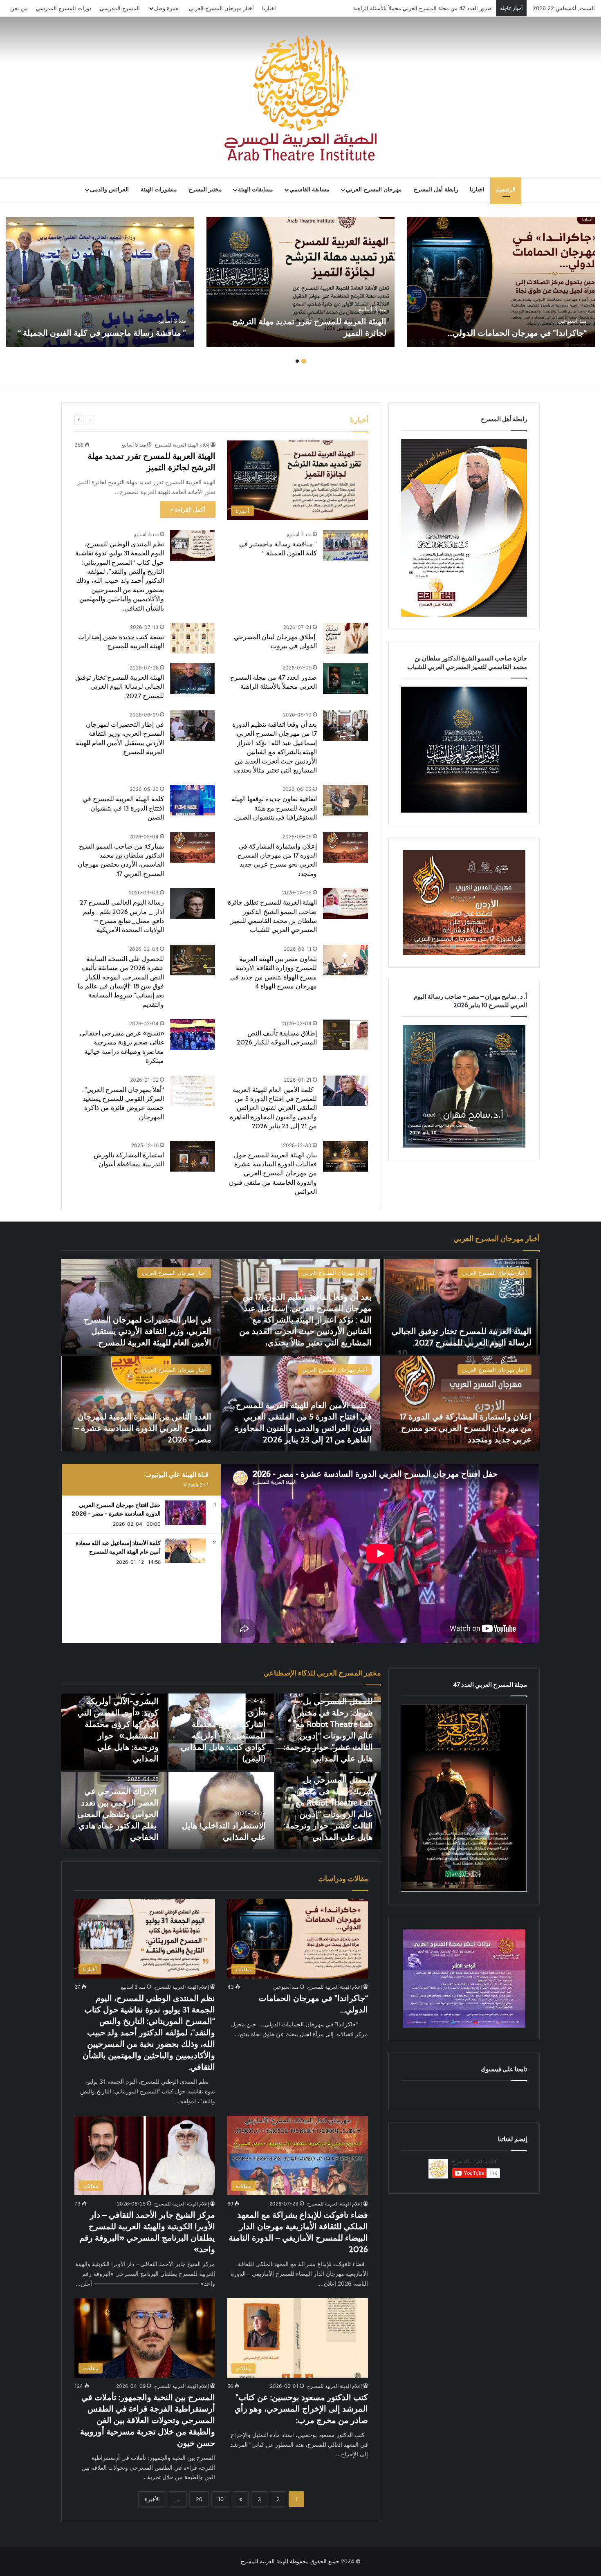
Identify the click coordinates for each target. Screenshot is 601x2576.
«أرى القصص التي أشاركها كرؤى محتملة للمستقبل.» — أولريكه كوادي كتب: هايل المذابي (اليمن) (223, 1736)
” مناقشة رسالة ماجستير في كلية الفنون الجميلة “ (102, 333)
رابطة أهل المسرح (436, 190)
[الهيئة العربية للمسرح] (300, 98)
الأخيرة (152, 2499)
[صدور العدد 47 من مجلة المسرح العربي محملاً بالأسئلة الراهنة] (345, 679)
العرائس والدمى (109, 190)
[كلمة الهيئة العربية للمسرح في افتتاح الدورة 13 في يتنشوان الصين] (193, 800)
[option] (501, 282)
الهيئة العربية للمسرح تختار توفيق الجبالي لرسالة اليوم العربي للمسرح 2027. (405, 8)
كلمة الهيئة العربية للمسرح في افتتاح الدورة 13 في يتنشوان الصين (123, 808)
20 (199, 2499)
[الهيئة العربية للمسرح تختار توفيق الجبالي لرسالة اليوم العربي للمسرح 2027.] (193, 679)
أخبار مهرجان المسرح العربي (221, 8)
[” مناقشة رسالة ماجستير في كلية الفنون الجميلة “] (100, 282)
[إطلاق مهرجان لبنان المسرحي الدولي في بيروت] (345, 638)
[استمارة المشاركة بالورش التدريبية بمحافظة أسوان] (193, 1156)
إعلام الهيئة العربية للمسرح (182, 445)
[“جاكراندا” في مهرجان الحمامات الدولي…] (501, 282)
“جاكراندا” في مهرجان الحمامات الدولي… (516, 333)
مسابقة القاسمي (309, 190)
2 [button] (297, 361)
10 (221, 2499)
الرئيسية (506, 190)
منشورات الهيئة (159, 190)
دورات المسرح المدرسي (64, 8)
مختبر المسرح (205, 190)
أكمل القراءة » (188, 509)
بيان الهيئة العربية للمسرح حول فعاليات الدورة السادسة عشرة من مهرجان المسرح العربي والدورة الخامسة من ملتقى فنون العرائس (273, 1173)
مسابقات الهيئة (256, 190)
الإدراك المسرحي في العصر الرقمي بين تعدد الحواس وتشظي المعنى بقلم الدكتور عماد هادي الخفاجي (118, 1814)
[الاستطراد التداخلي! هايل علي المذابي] (221, 1810)
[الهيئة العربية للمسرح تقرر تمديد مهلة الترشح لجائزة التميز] (300, 282)
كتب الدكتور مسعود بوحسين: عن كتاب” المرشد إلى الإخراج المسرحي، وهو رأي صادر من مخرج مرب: (301, 2409)
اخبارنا (269, 8)
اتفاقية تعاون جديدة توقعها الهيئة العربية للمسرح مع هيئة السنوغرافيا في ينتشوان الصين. (274, 808)
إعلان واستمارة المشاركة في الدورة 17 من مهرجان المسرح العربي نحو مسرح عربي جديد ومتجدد (466, 1428)
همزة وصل (166, 8)
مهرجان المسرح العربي (374, 190)
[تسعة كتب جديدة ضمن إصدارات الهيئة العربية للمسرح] (193, 638)
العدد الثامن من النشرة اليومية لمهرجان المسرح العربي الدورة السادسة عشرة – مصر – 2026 (143, 1428)
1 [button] (304, 361)
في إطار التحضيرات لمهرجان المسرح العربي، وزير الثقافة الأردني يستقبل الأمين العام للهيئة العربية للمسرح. (148, 1331)
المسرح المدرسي (120, 8)
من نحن (19, 8)
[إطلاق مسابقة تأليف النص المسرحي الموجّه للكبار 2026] (345, 1034)
